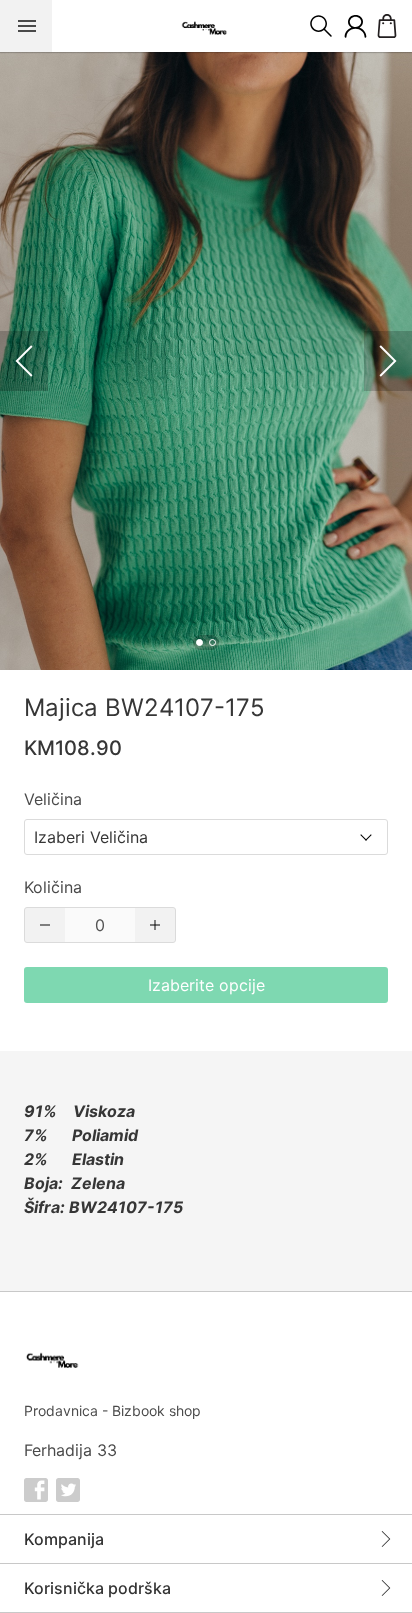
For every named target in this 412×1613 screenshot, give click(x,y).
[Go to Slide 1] (199, 642)
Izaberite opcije (206, 985)
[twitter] (68, 1490)
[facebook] (36, 1490)
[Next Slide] (388, 361)
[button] (206, 361)
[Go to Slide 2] (212, 642)
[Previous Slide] (24, 361)
